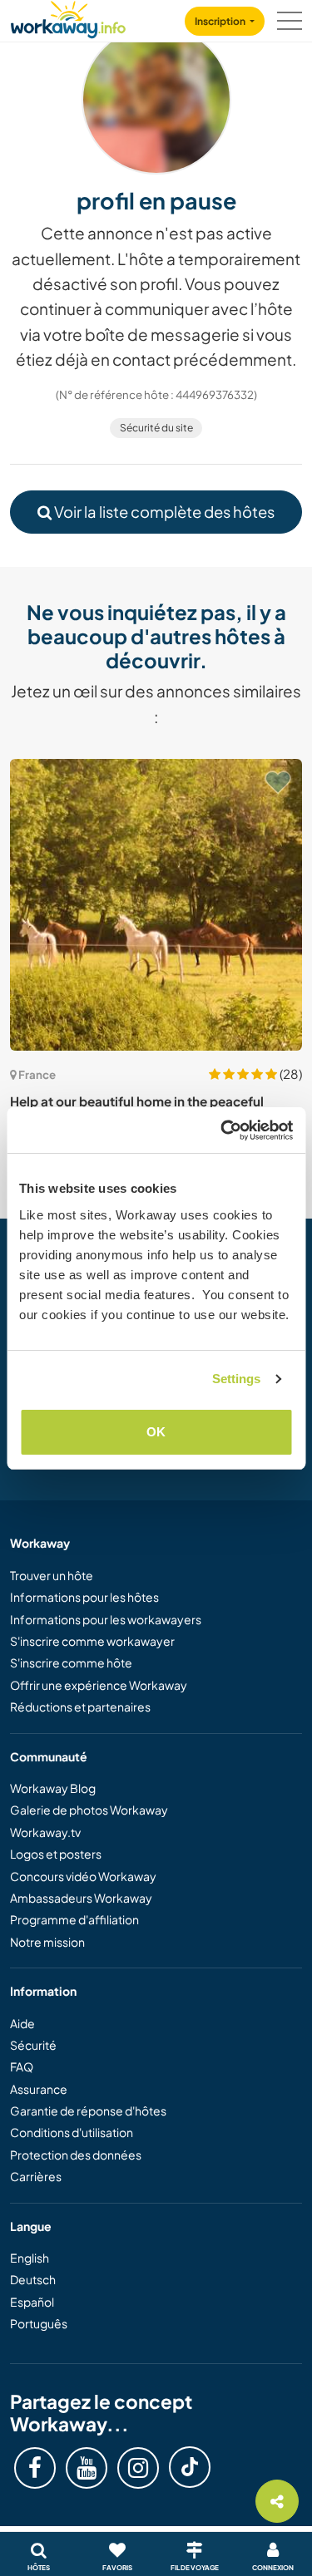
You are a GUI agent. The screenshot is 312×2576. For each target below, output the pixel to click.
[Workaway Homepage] (68, 17)
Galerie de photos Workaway (89, 1810)
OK (156, 1432)
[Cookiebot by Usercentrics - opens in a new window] (222, 1130)
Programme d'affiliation (74, 1919)
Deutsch (33, 2279)
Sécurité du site (156, 428)
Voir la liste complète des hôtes (163, 512)
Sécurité (33, 2045)
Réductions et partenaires (80, 1707)
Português (39, 2323)
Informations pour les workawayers (106, 1619)
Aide (22, 2023)
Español (32, 2302)
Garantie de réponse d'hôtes (88, 2111)
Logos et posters (56, 1854)
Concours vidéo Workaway (83, 1876)
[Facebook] (35, 2468)
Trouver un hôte (52, 1575)
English (30, 2258)
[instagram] (138, 2468)
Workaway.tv (45, 1832)
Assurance (39, 2089)
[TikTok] (190, 2467)
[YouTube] (87, 2468)
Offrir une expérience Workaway (99, 1685)
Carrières (36, 2176)
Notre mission (47, 1942)
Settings (237, 1379)
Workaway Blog (53, 1788)
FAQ (22, 2066)
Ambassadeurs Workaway (81, 1898)
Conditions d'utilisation (72, 2132)
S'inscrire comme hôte (71, 1662)
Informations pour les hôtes (84, 1597)
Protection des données (76, 2155)
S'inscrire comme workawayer (92, 1641)
